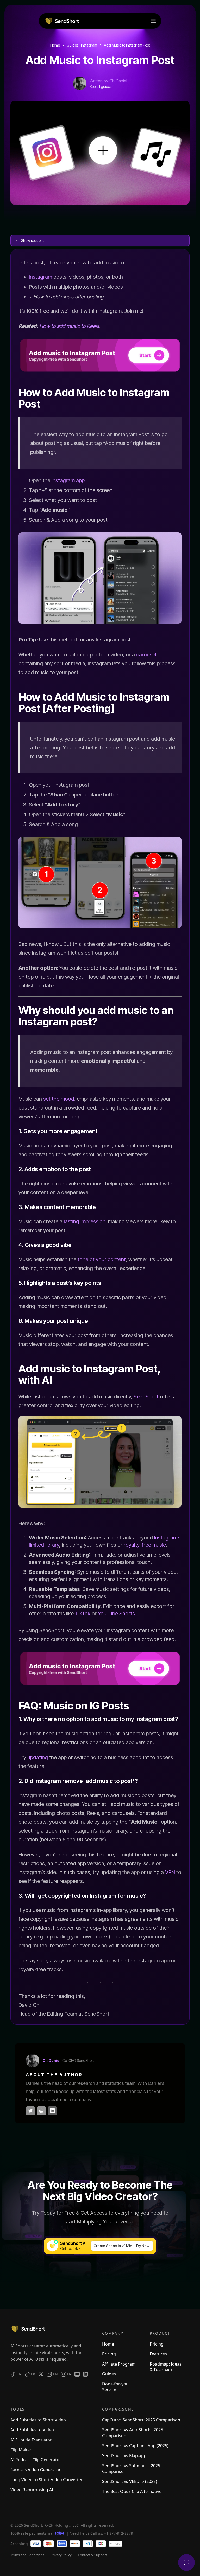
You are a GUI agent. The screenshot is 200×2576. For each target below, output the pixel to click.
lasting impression (85, 1221)
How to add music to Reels (69, 326)
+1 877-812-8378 (118, 2533)
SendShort (146, 1397)
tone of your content (102, 1259)
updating (38, 1757)
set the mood (59, 1099)
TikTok (83, 1614)
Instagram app (68, 480)
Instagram (40, 277)
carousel (146, 655)
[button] (153, 21)
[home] (61, 21)
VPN (170, 1872)
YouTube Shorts (116, 1614)
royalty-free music (145, 1545)
